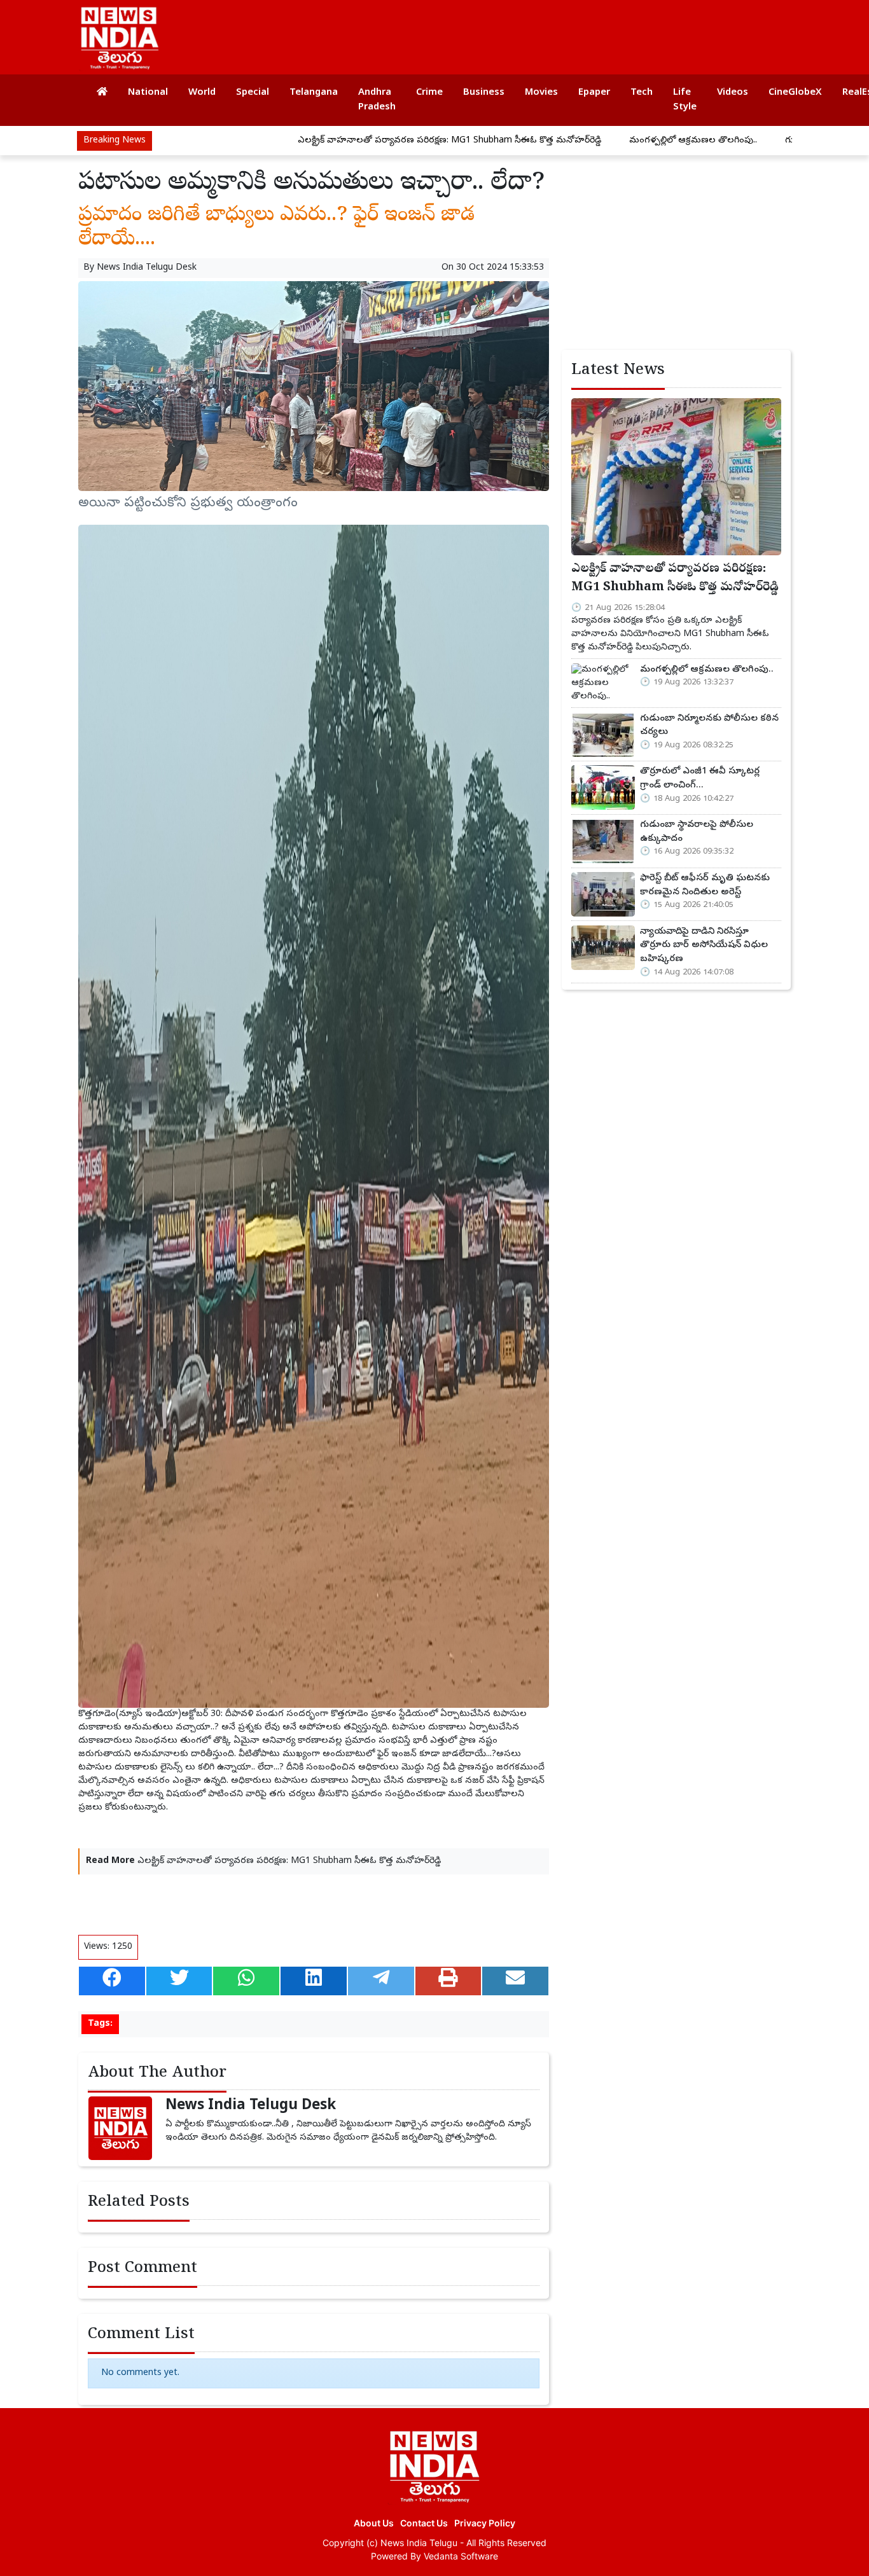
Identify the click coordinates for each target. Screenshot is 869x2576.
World (202, 93)
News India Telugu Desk (147, 268)
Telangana (314, 93)
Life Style (685, 100)
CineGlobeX (795, 93)
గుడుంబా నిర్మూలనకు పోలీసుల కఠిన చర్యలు (771, 141)
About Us (374, 2523)
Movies (541, 93)
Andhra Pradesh (377, 100)
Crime (429, 93)
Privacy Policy (485, 2523)
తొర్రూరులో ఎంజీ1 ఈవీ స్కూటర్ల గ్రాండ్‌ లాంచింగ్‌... (700, 779)
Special (253, 93)
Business (484, 93)
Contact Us (424, 2523)
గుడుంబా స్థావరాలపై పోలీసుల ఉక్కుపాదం (697, 832)
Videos (733, 93)
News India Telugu (419, 2543)
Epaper (594, 93)
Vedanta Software (461, 2556)
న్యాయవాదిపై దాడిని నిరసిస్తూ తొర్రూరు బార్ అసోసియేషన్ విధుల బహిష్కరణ (704, 945)
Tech (642, 93)
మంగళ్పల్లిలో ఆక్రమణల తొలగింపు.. (597, 141)
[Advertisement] (552, 32)
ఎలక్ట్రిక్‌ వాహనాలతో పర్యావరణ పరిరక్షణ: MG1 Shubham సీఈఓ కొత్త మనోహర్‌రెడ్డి (353, 141)
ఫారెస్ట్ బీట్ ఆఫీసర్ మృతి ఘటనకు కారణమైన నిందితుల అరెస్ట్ (705, 885)
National (148, 93)
